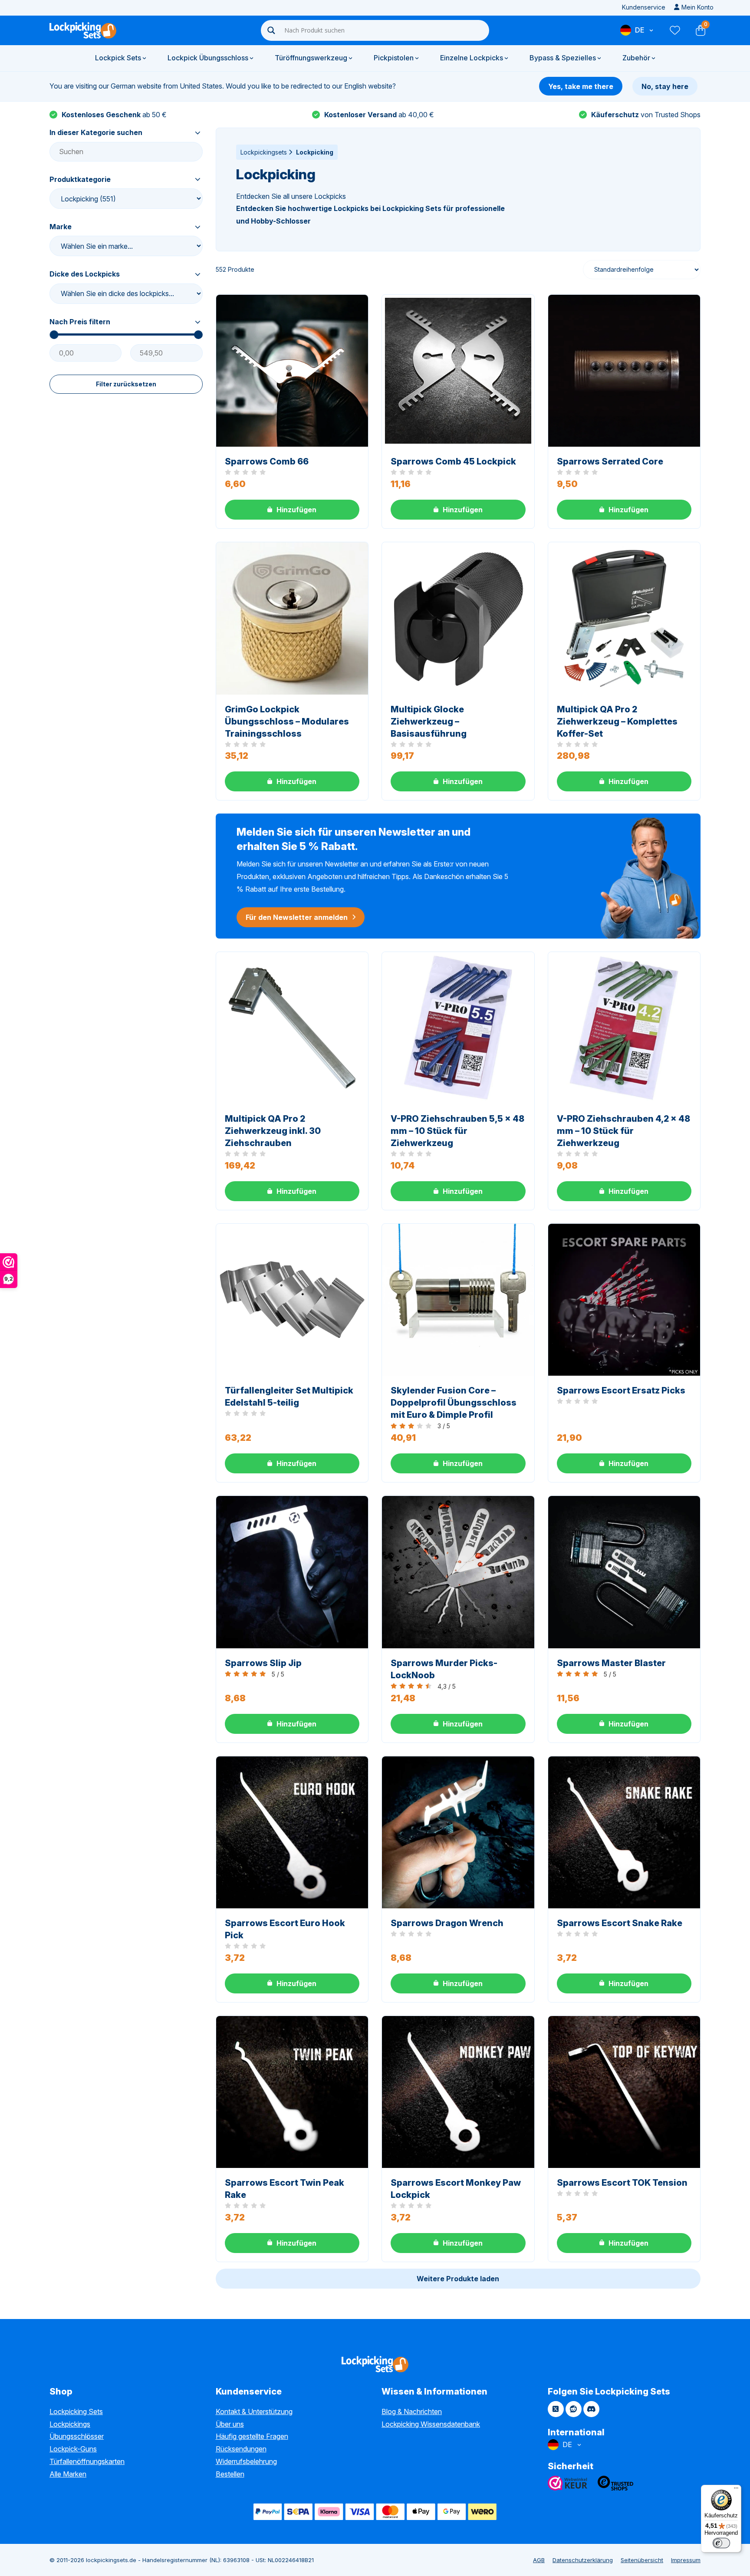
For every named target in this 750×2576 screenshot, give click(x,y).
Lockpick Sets (118, 58)
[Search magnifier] (271, 30)
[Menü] (736, 2490)
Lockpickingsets (264, 152)
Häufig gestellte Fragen (252, 2436)
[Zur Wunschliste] (674, 30)
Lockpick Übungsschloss (208, 58)
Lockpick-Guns (73, 2449)
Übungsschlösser (77, 2436)
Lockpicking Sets (76, 2411)
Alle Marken (68, 2474)
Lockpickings (70, 2424)
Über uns (230, 2424)
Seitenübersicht (642, 2560)
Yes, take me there (581, 86)
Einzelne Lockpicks (472, 58)
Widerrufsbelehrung (246, 2461)
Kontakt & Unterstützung (254, 2411)
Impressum (686, 2560)
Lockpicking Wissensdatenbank (431, 2424)
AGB (539, 2560)
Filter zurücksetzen (126, 384)
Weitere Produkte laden (458, 2279)
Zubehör (636, 58)
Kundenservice (644, 7)
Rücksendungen (241, 2449)
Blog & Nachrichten (412, 2411)
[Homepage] (83, 30)
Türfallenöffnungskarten (87, 2461)
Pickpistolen (394, 58)
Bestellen (230, 2474)
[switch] (721, 2543)
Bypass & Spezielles (563, 58)
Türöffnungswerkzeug (311, 58)
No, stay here (665, 86)
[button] (292, 510)
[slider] (54, 335)
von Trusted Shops (646, 115)
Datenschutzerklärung (583, 2560)
